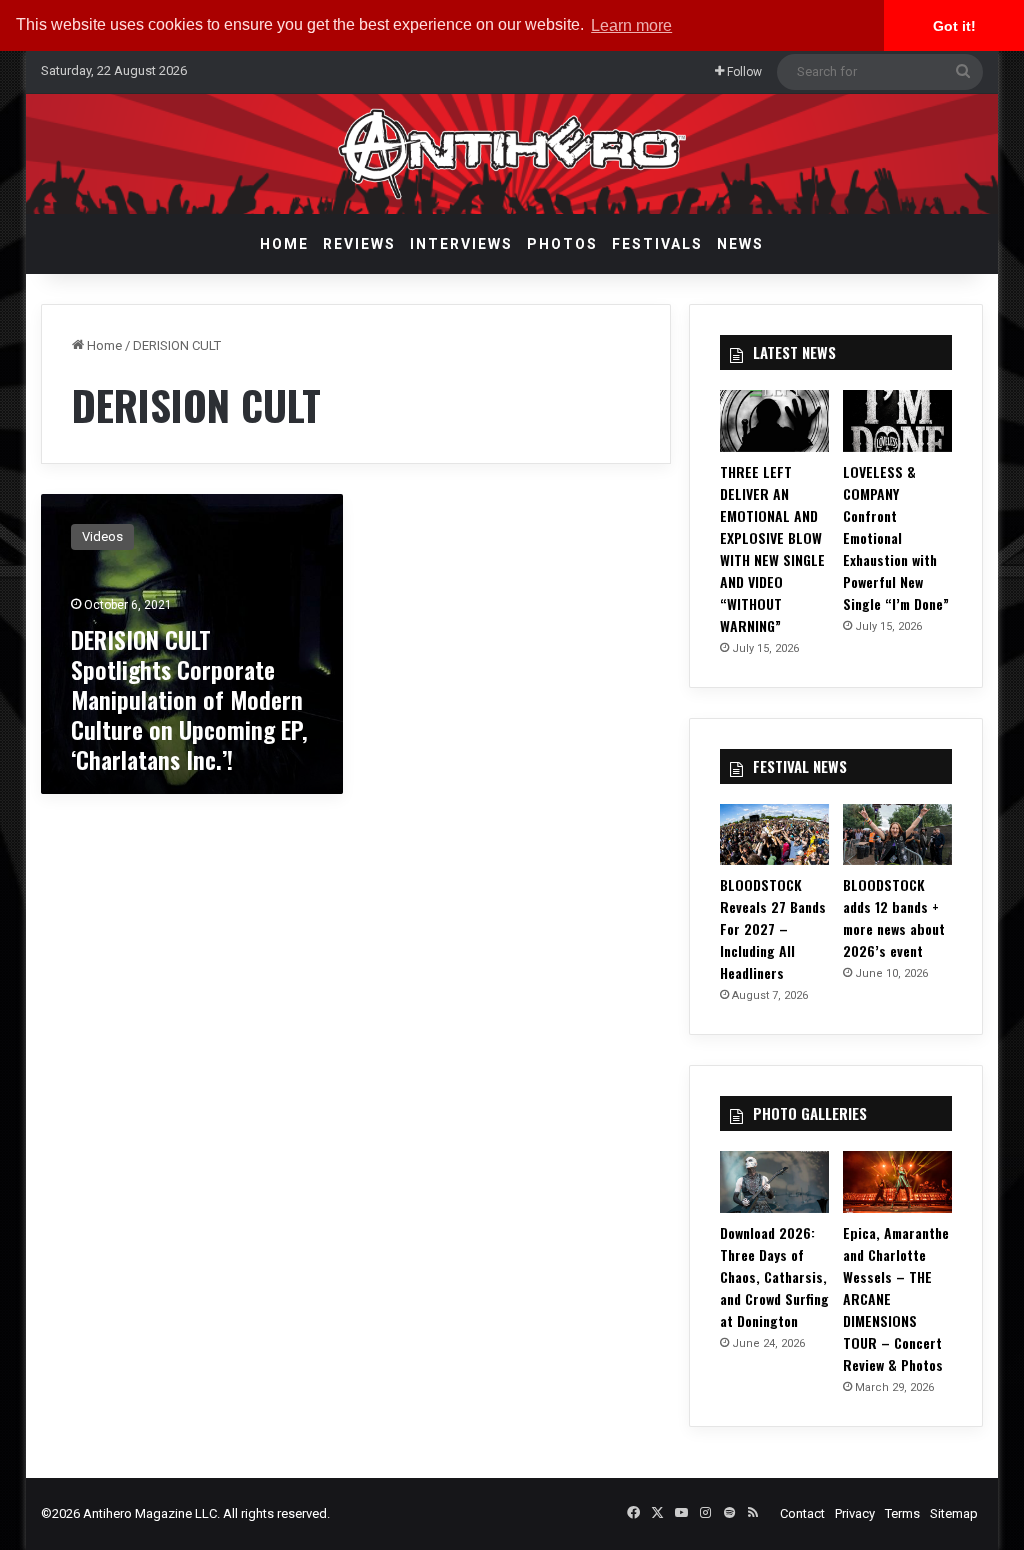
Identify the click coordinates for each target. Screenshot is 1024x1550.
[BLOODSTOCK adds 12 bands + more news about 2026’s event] (897, 835)
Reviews (359, 244)
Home (284, 244)
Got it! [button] (954, 26)
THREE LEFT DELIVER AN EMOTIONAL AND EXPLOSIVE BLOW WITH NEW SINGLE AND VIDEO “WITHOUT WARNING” (772, 548)
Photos (562, 244)
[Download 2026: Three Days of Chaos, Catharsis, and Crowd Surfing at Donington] (774, 1182)
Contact (802, 1513)
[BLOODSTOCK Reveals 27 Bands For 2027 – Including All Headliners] (774, 835)
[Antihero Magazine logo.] (512, 154)
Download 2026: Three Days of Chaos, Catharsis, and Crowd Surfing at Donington (774, 1276)
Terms (902, 1513)
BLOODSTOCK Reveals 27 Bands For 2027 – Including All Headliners (773, 928)
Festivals (657, 244)
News (740, 244)
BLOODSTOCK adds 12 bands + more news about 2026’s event (894, 917)
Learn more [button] (631, 25)
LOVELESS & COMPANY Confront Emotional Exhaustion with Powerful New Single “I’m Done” (896, 537)
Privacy (855, 1513)
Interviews (461, 244)
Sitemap (954, 1513)
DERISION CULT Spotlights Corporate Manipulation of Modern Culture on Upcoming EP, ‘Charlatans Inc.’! (189, 699)
